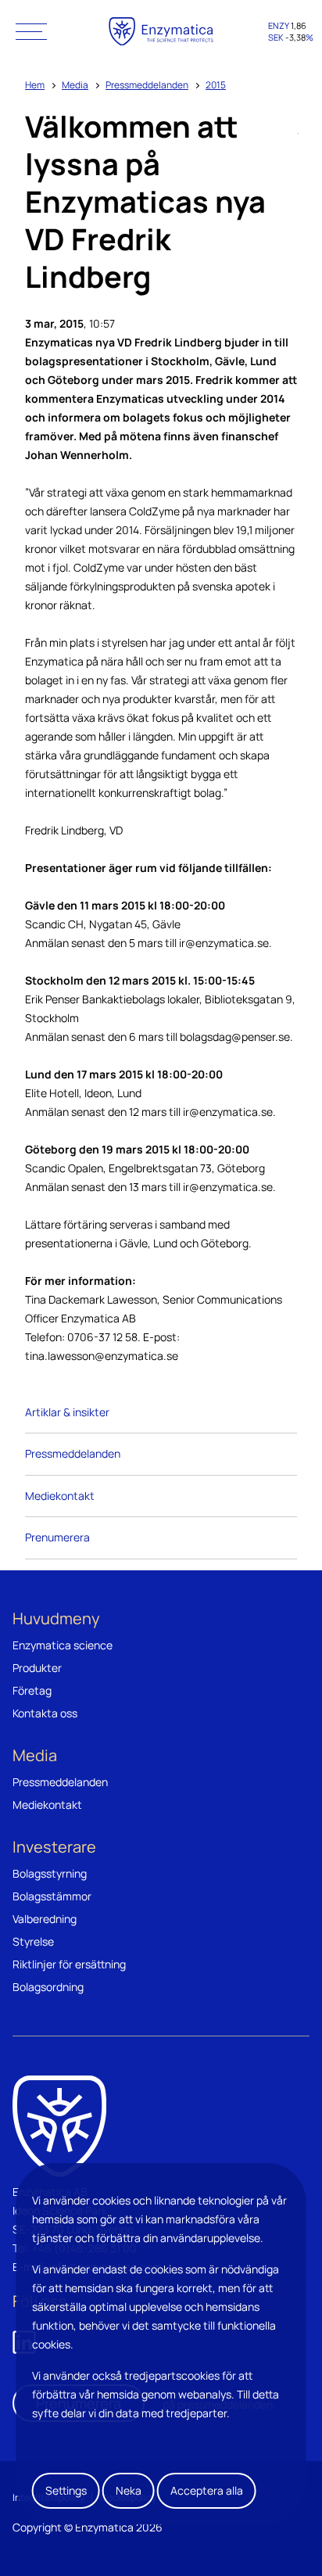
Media (75, 85)
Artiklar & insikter (67, 1412)
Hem (35, 85)
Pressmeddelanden (147, 85)
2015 (216, 85)
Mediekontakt (60, 1496)
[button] (31, 31)
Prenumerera (57, 1537)
